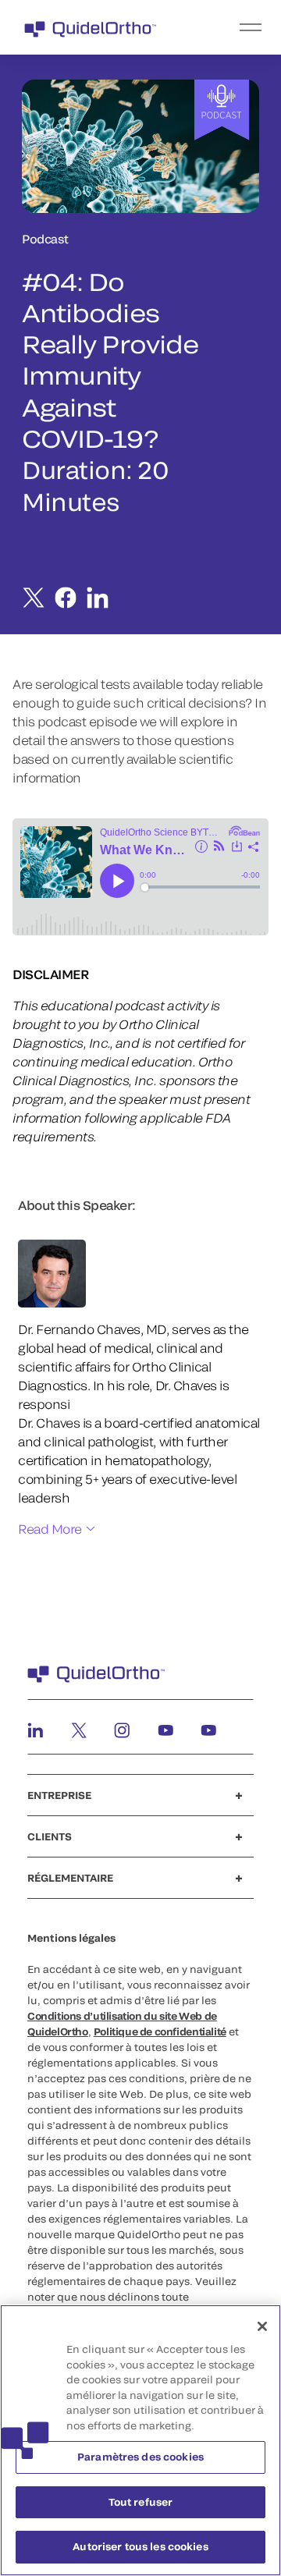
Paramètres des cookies (140, 2457)
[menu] (237, 27)
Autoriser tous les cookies (140, 2546)
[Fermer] (262, 2326)
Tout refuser (141, 2502)
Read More (50, 1529)
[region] (140, 2440)
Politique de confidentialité (160, 2031)
